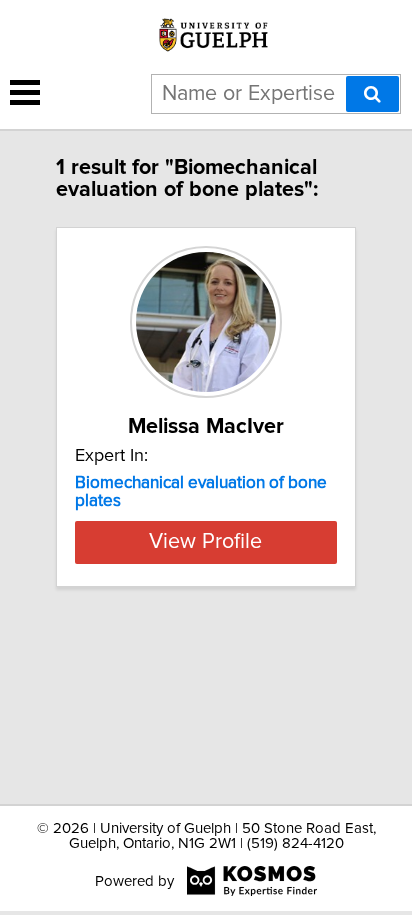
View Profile (205, 542)
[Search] (372, 94)
